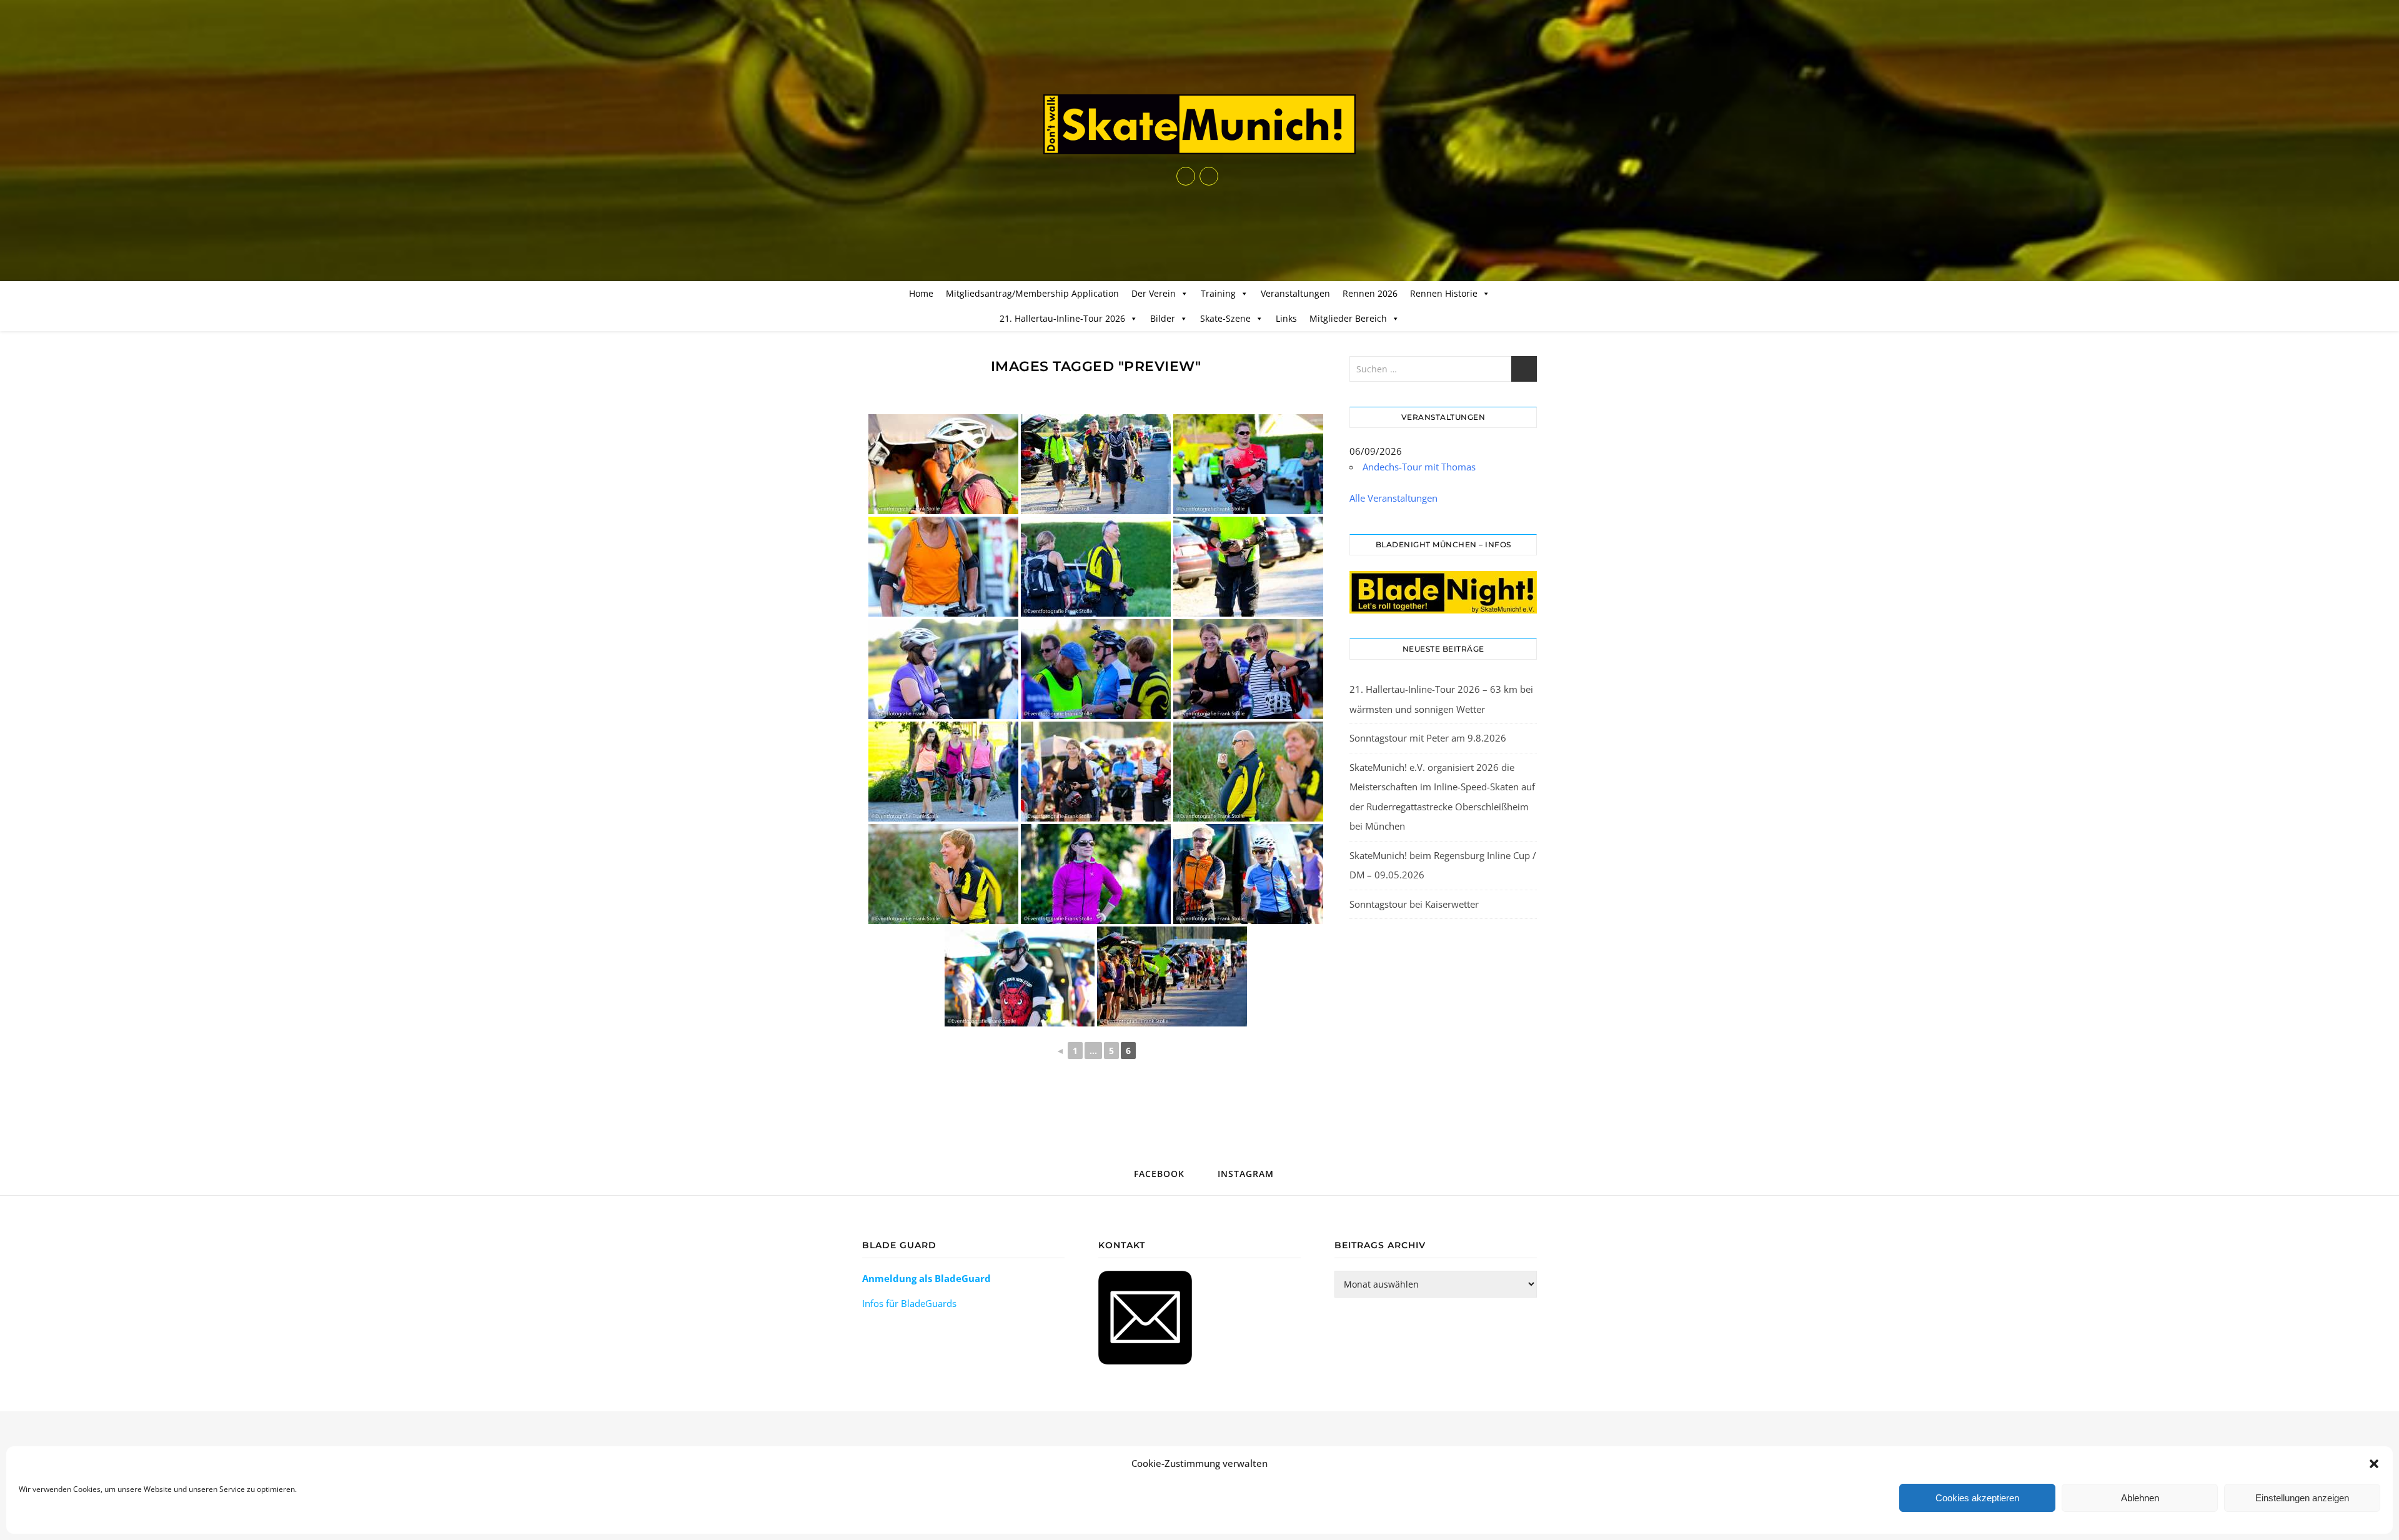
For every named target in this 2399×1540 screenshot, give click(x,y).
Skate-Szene (1225, 318)
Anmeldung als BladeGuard (926, 1278)
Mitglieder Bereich (1348, 318)
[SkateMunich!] (1199, 124)
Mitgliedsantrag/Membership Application (1032, 293)
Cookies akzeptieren (1977, 1498)
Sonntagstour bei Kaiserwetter (1414, 904)
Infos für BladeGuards (909, 1303)
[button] (2374, 1464)
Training (1218, 293)
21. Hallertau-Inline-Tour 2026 (1062, 318)
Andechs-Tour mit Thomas (1419, 467)
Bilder (1163, 318)
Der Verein (1154, 293)
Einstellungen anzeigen (2302, 1498)
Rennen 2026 (1370, 293)
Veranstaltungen (1295, 293)
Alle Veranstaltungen (1393, 498)
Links (1286, 318)
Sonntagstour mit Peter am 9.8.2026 (1428, 738)
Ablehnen (2140, 1498)
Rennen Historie (1444, 293)
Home (921, 293)
